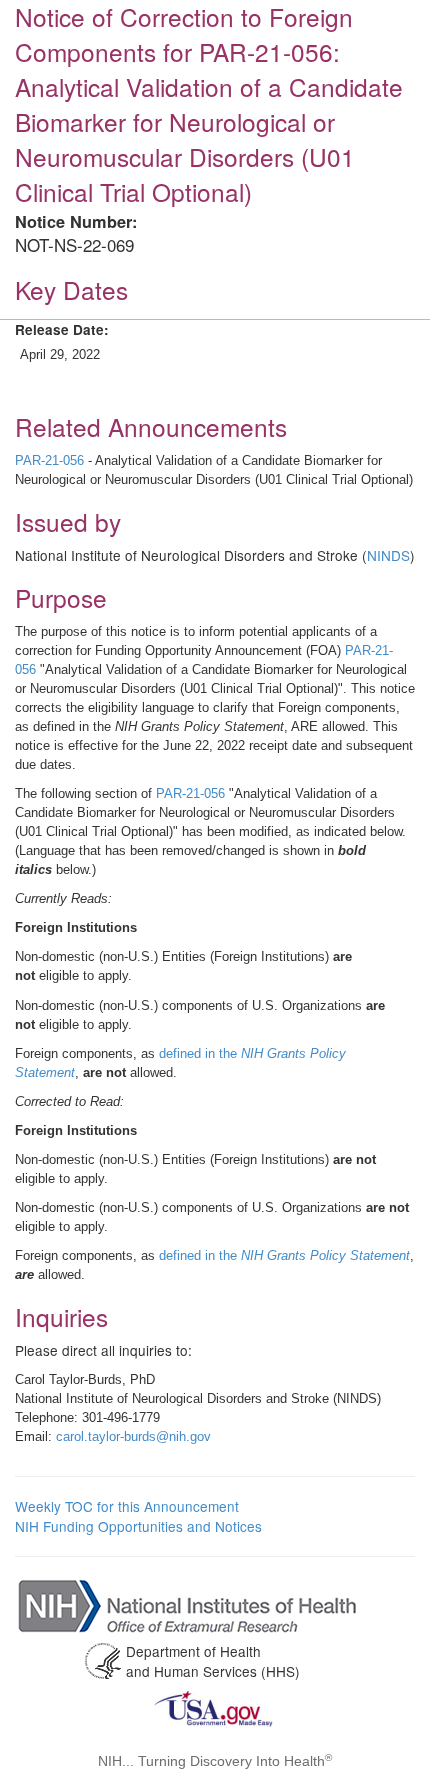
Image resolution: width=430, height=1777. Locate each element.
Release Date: (62, 329)
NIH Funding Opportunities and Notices (138, 1526)
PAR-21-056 (49, 460)
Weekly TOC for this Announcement (127, 1506)
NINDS (388, 555)
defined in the (284, 1255)
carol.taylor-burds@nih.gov (133, 1436)
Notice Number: (76, 221)
